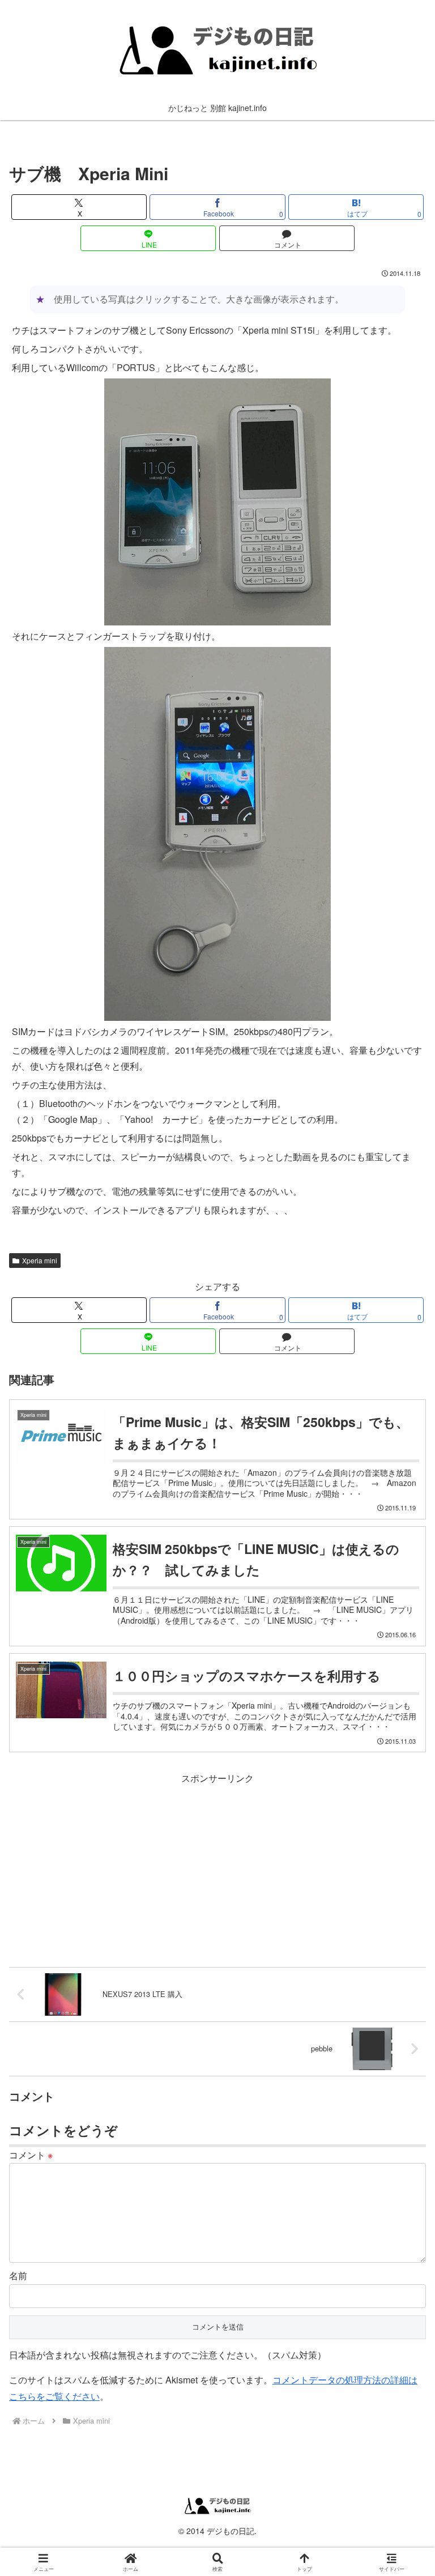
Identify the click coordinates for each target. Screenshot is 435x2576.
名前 (18, 2275)
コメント (31, 2155)
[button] (402, 1860)
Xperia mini (40, 1260)
